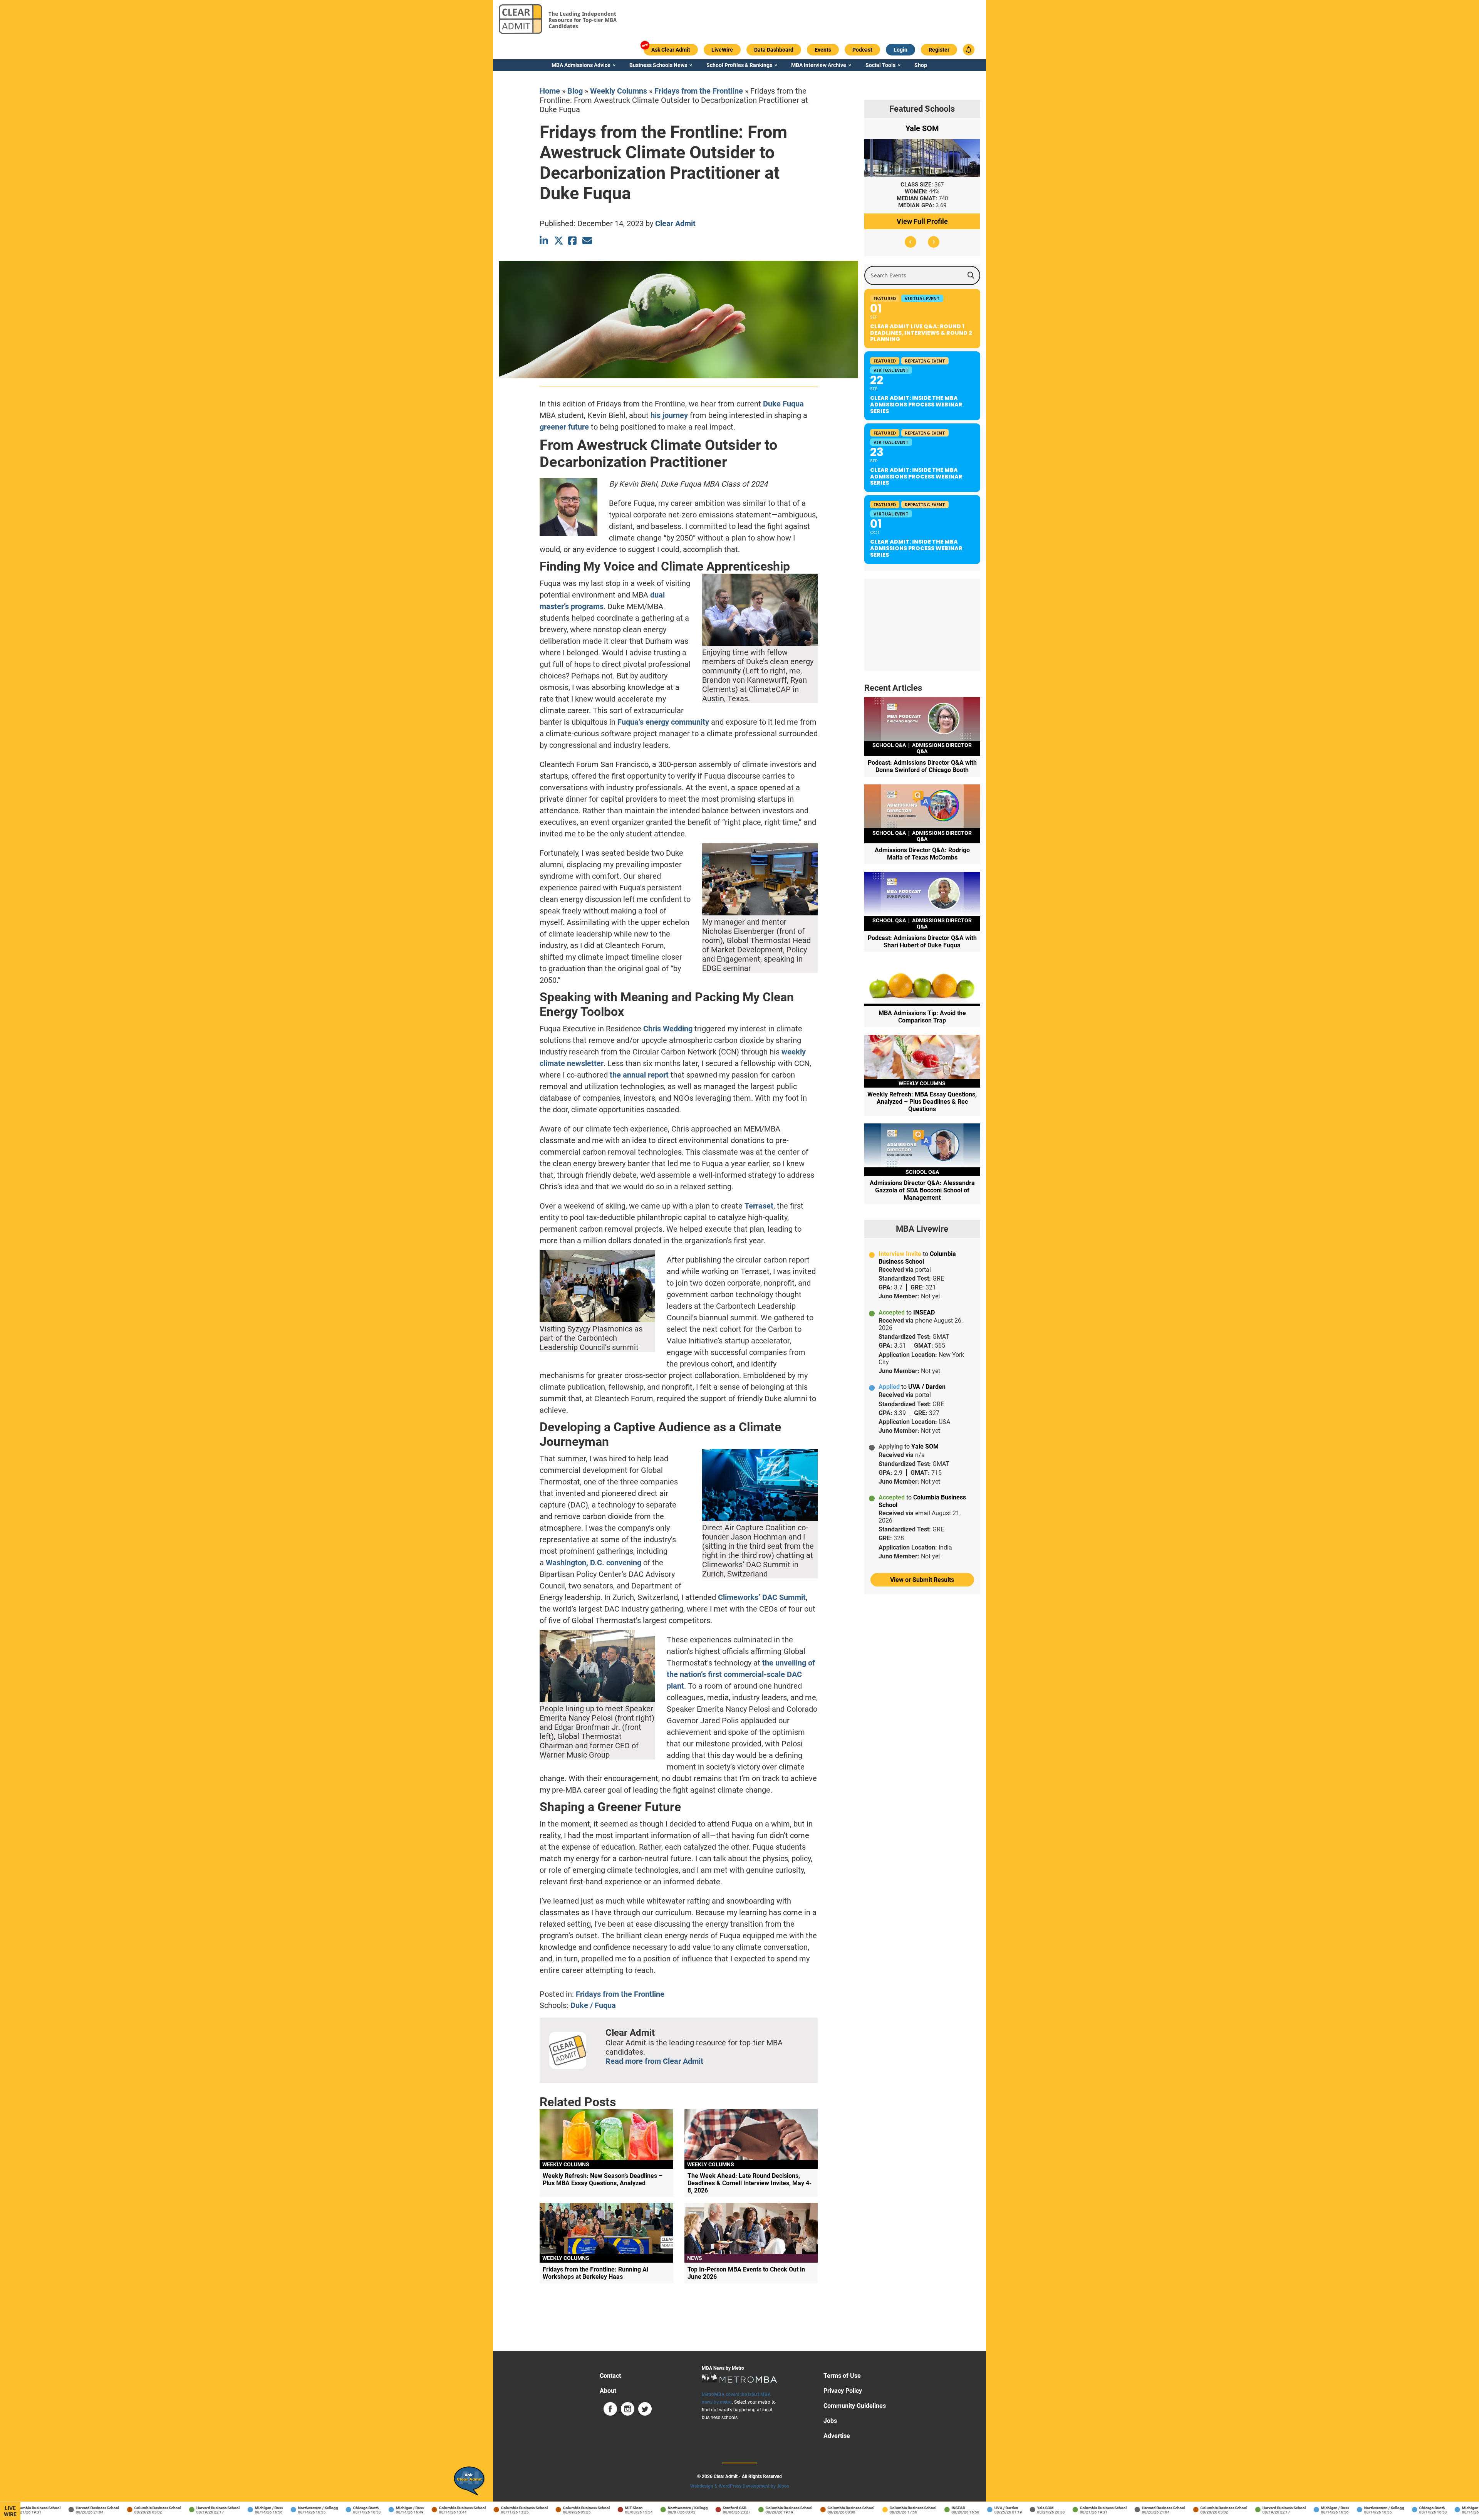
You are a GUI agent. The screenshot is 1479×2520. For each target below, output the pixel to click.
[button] (911, 242)
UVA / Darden (961, 2508)
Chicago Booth (321, 2508)
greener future (564, 427)
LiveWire (10, 2511)
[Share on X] (559, 241)
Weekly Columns (619, 91)
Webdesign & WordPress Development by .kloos (740, 2486)
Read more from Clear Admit (654, 2061)
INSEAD (914, 2508)
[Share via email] (587, 241)
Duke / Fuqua (593, 2005)
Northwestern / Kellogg (273, 2508)
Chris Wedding (668, 1029)
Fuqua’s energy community (663, 722)
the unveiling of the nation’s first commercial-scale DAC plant (741, 1674)
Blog (575, 91)
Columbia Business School (113, 2508)
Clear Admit (675, 223)
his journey (669, 415)
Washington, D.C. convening (594, 1563)
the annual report (639, 1075)
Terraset (759, 1206)
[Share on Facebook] (573, 241)
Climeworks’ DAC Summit (762, 1597)
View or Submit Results (922, 1580)
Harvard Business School (53, 2508)
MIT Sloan (589, 2508)
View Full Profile (922, 221)
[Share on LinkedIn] (544, 241)
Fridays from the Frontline (699, 91)
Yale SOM (1000, 2508)
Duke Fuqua (783, 404)
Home (550, 91)
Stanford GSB (690, 2508)
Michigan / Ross (224, 2508)
